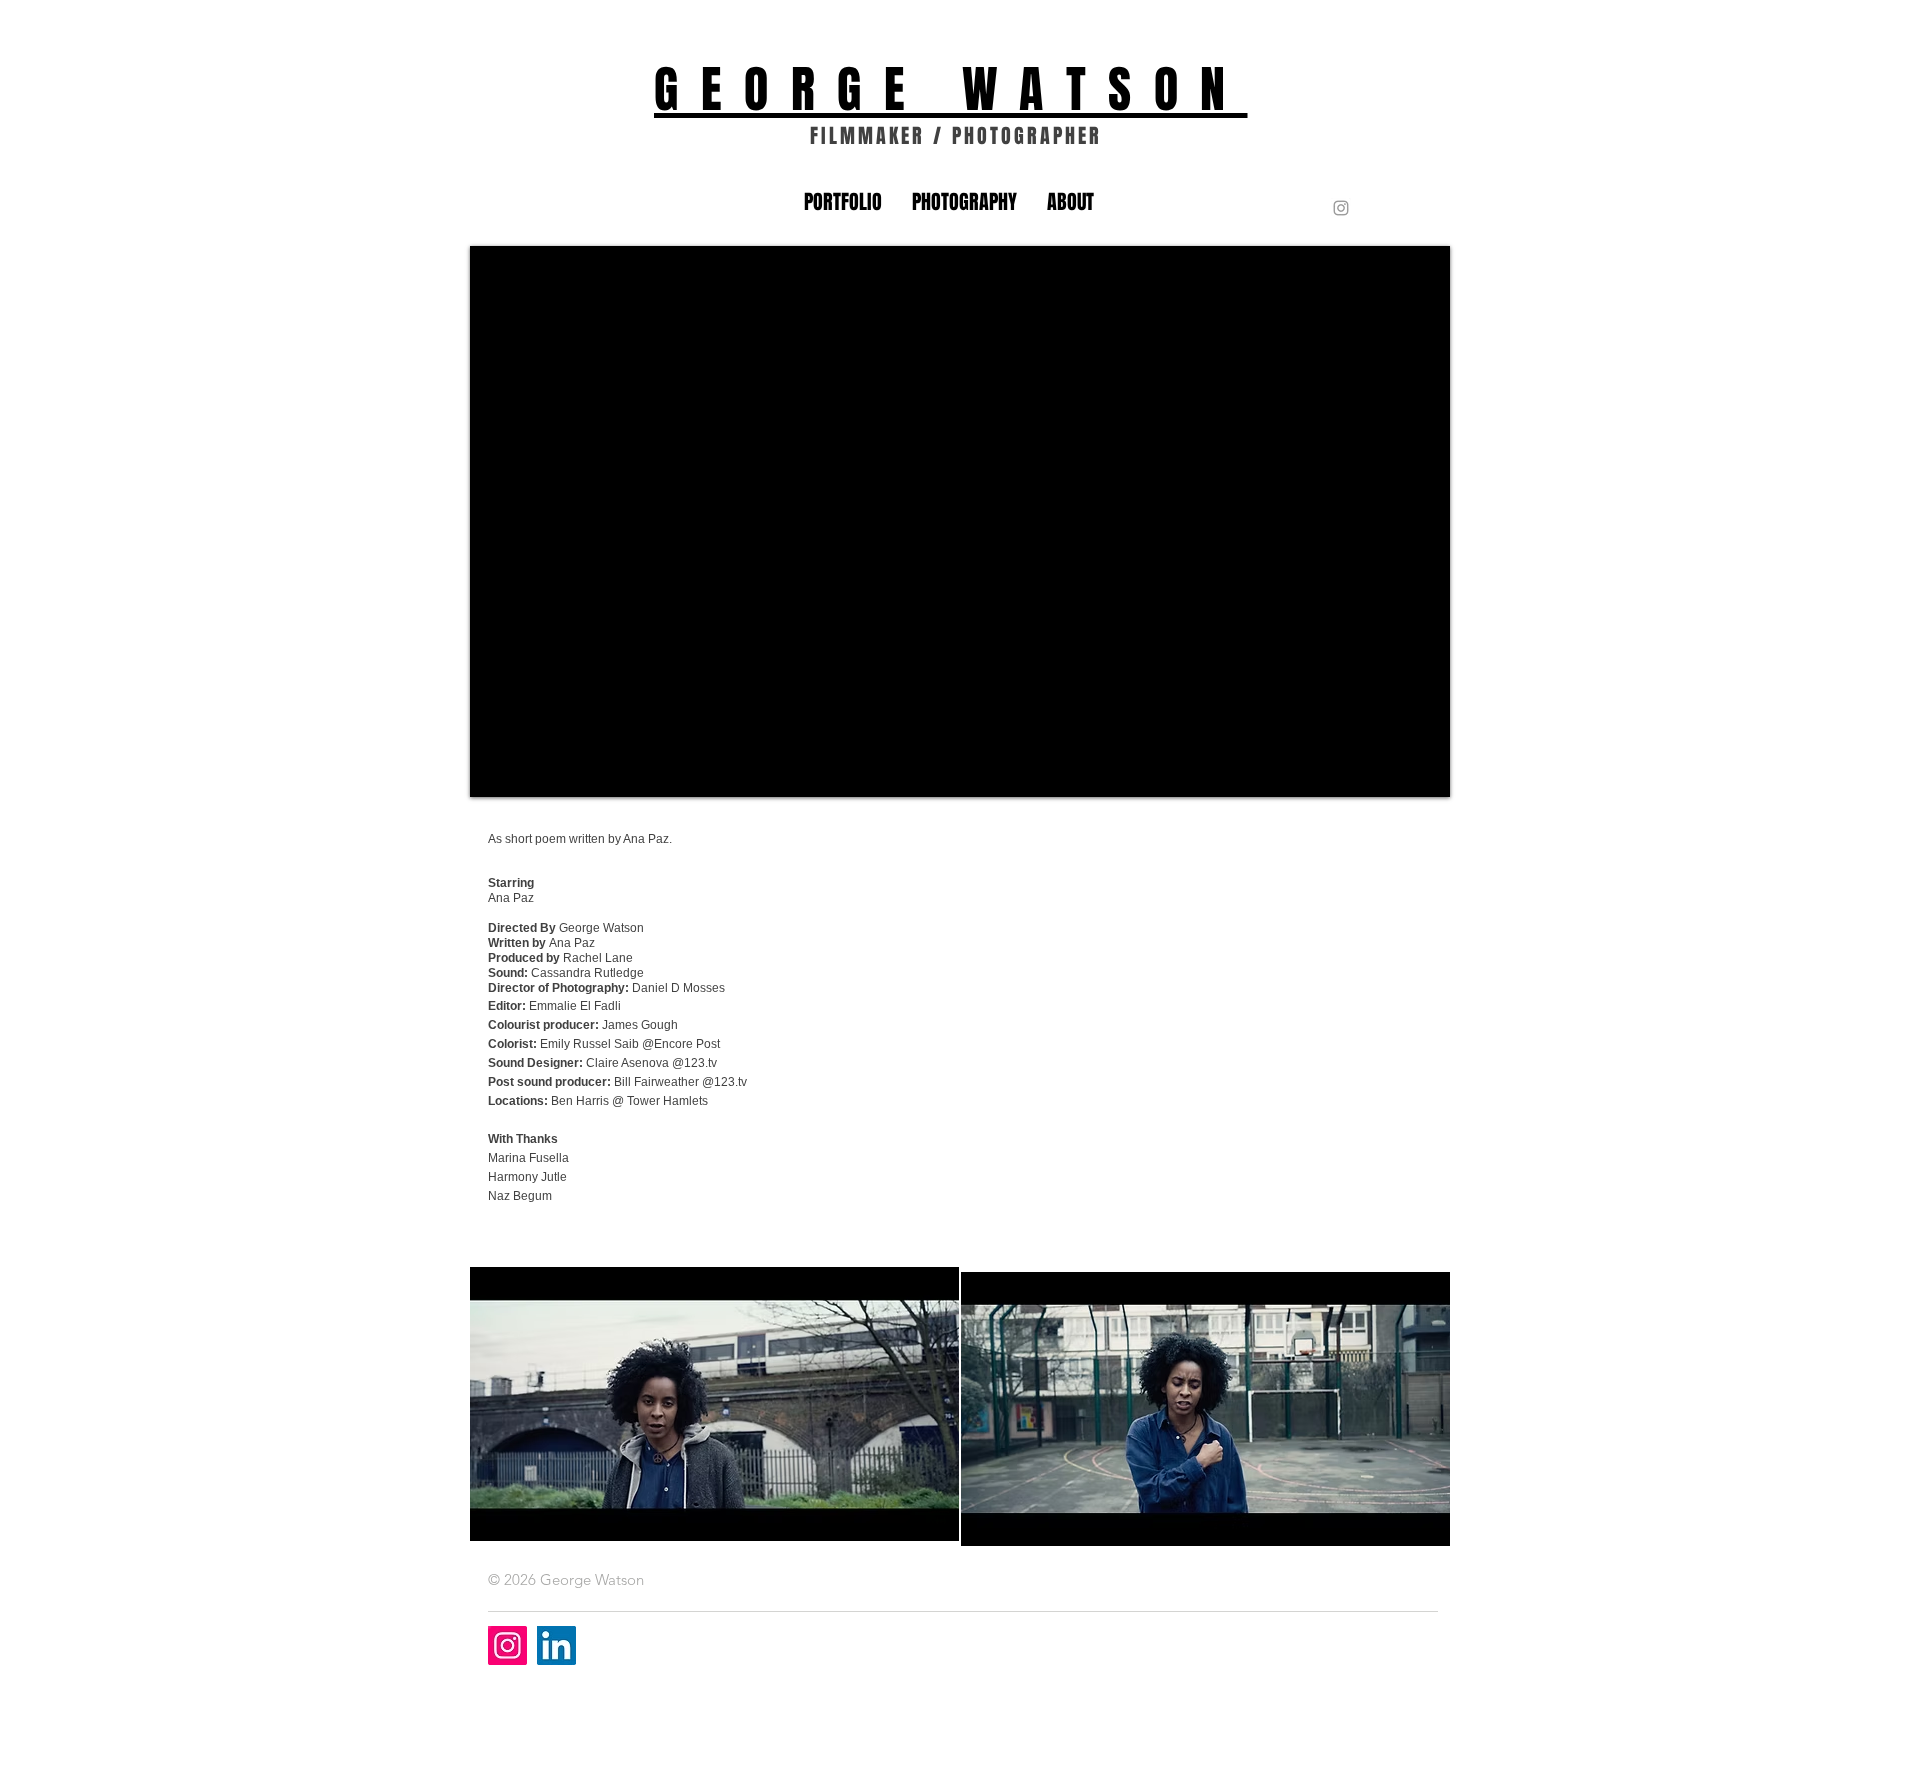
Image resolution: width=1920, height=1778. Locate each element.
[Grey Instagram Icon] (1341, 208)
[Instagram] (507, 1645)
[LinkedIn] (556, 1645)
